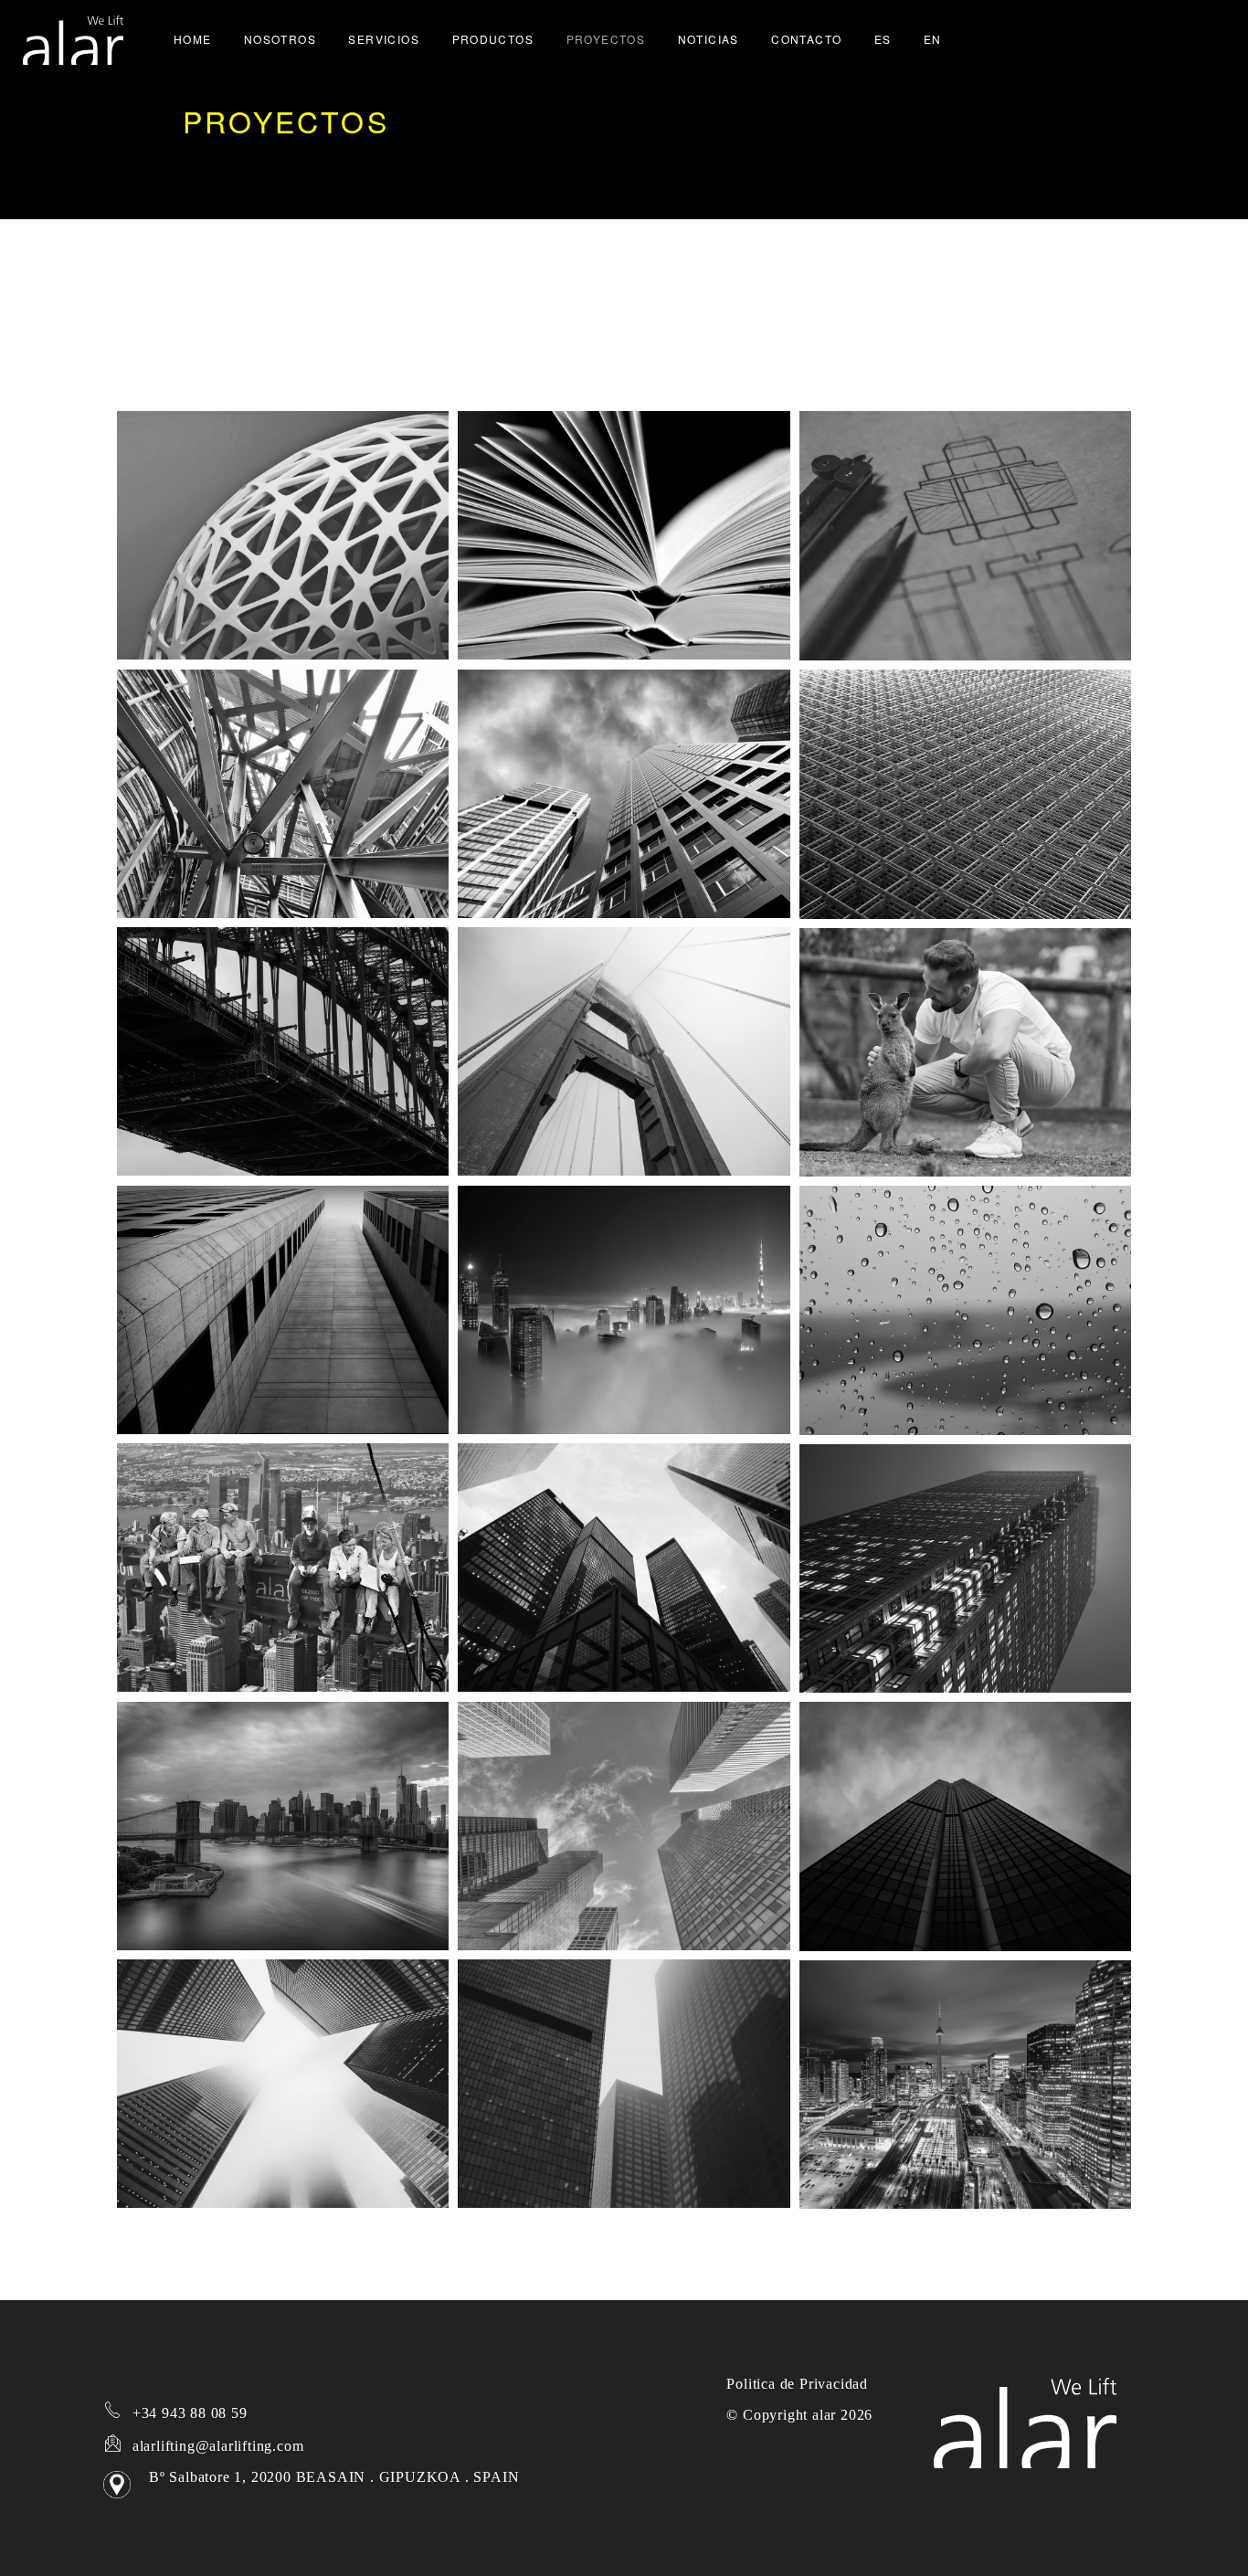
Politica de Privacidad (797, 2384)
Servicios (384, 39)
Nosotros (280, 39)
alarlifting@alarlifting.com (218, 2446)
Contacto (806, 39)
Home (193, 39)
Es (883, 39)
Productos (493, 39)
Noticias (709, 39)
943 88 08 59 (188, 2413)
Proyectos (606, 39)
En (933, 39)
